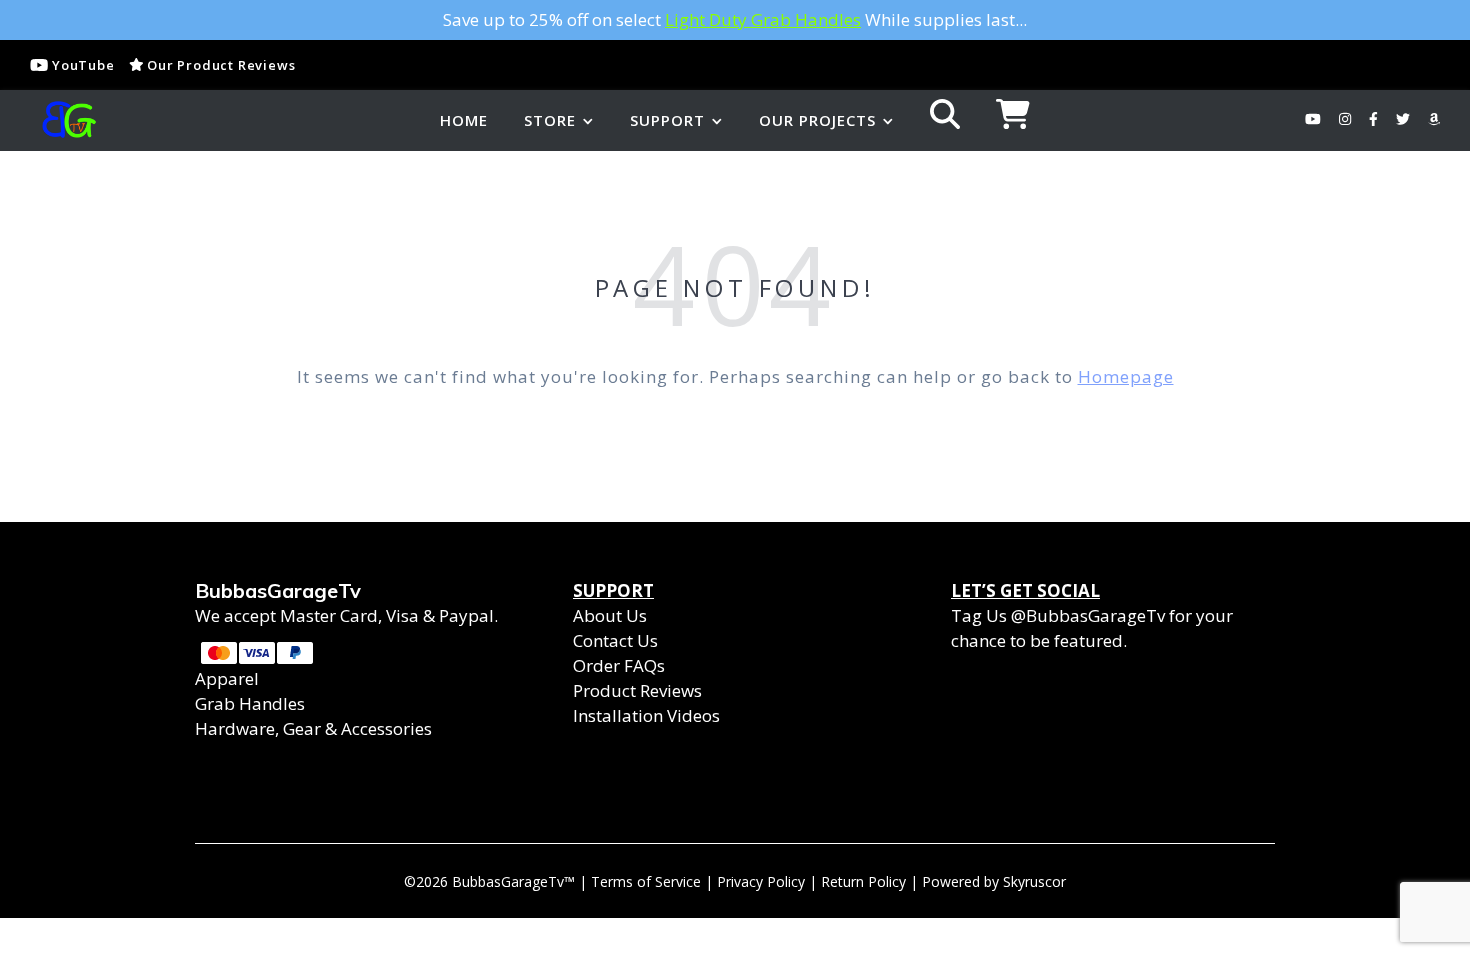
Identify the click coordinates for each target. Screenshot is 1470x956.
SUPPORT (667, 120)
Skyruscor (1034, 881)
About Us (610, 615)
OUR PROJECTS (817, 120)
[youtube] (1315, 119)
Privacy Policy (761, 881)
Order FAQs (619, 665)
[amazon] (1434, 119)
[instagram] (1347, 119)
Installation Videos (646, 715)
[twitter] (1405, 119)
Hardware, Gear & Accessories (313, 728)
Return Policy (863, 881)
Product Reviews (637, 690)
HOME (464, 120)
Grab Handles (250, 703)
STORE (550, 120)
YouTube (81, 65)
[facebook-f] (1375, 119)
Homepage (1126, 376)
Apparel (227, 678)
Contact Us (615, 640)
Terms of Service (646, 881)
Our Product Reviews (219, 65)
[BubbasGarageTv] (65, 120)
